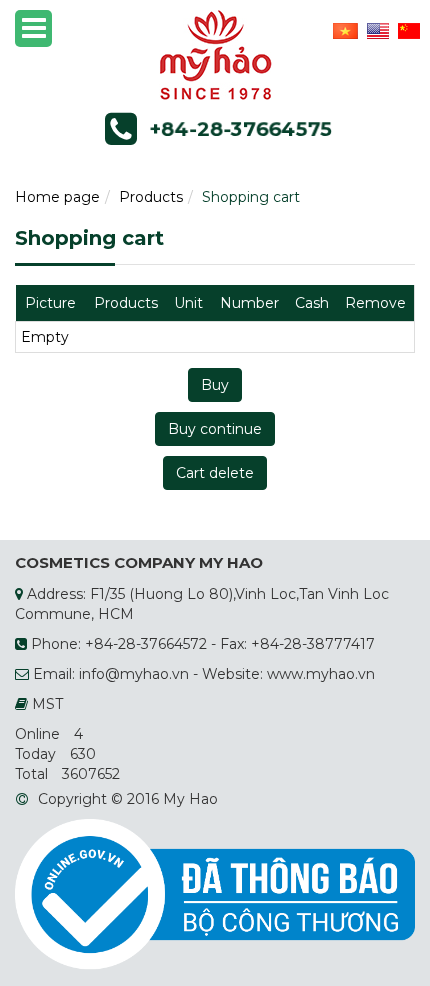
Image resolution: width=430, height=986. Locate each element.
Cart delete (215, 473)
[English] (375, 30)
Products (151, 197)
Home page (57, 197)
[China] (406, 30)
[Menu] (33, 28)
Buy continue (215, 429)
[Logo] (215, 54)
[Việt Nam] (343, 30)
